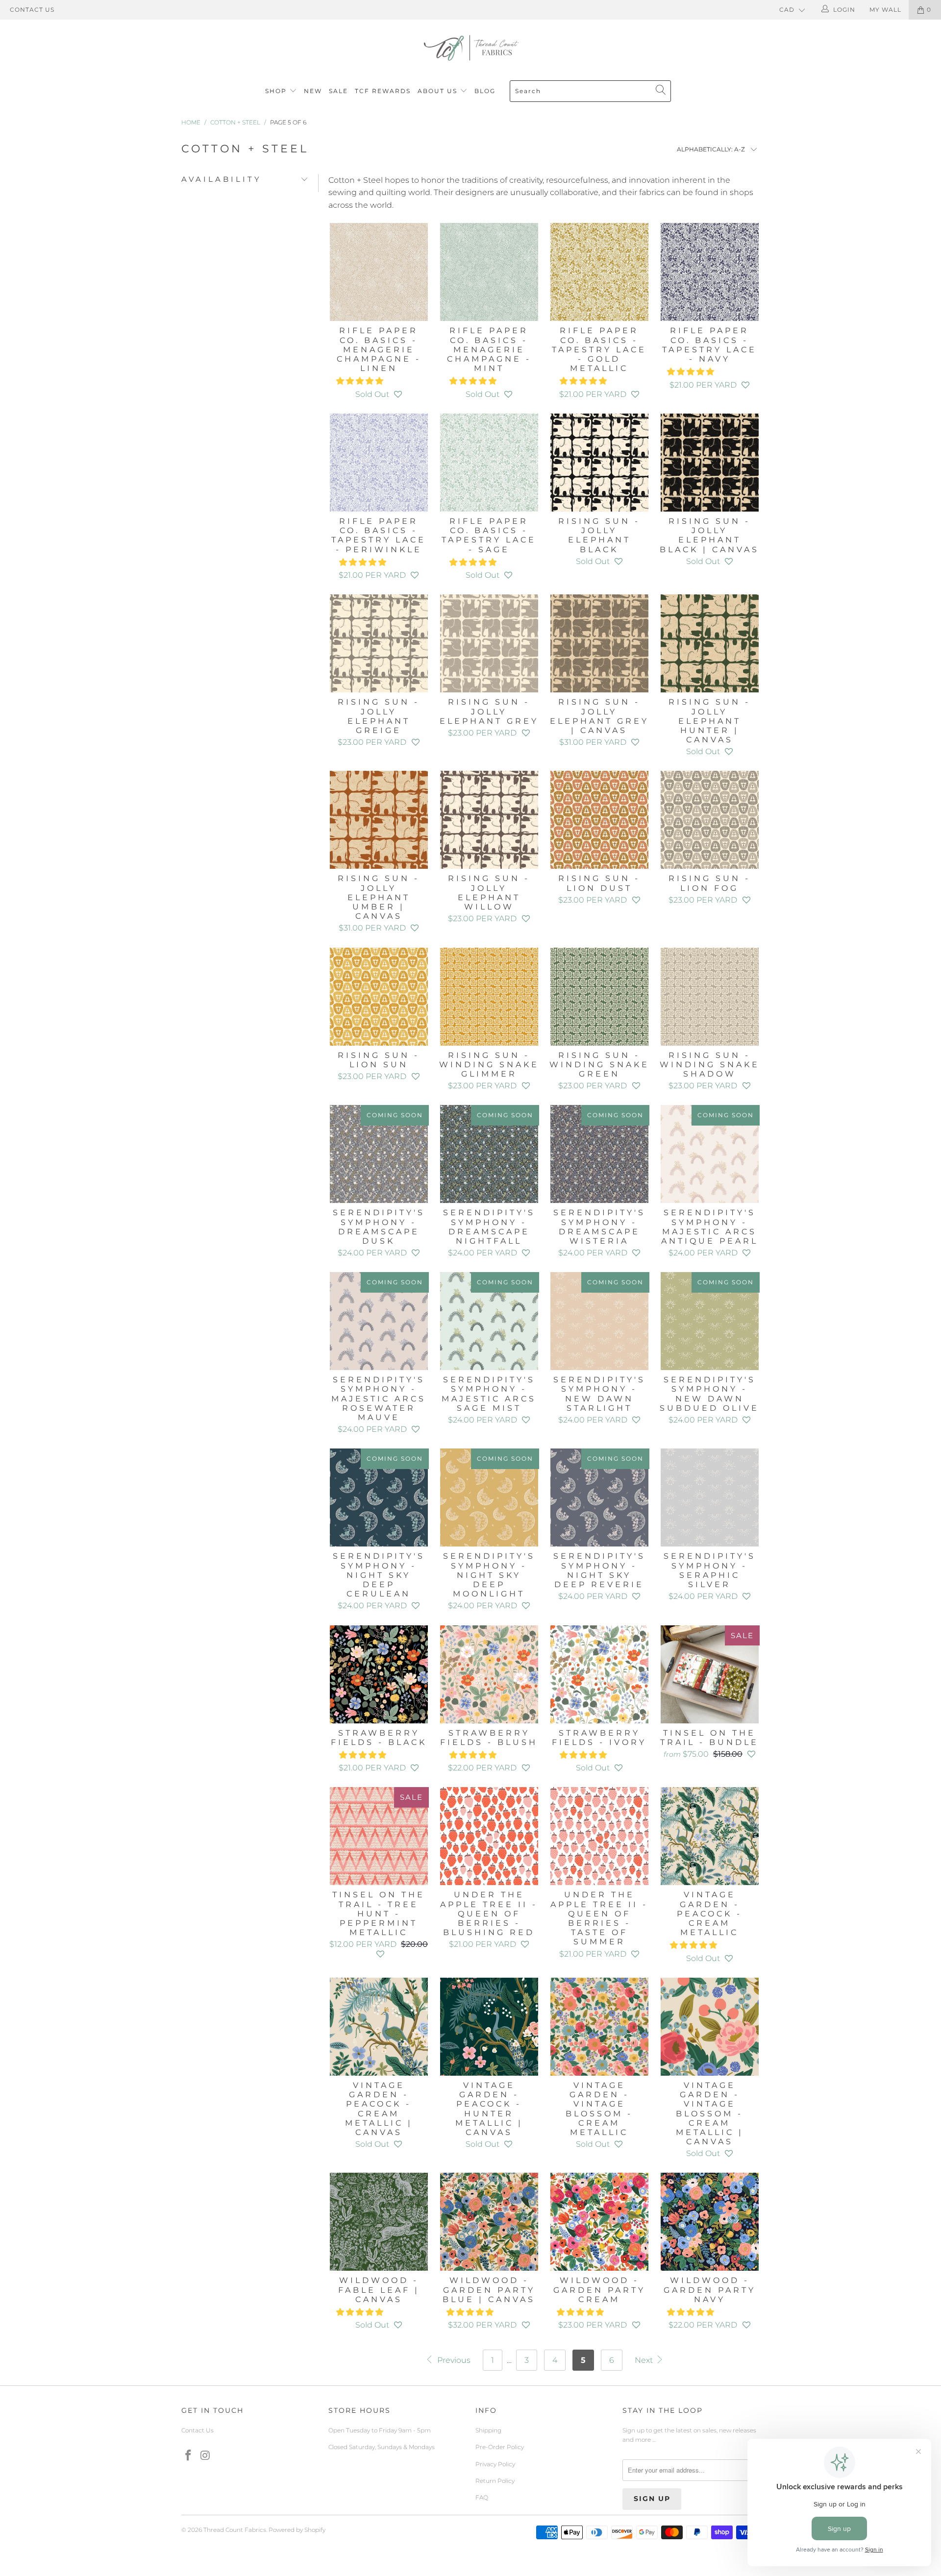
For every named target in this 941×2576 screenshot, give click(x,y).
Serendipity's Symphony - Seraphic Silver (709, 1497)
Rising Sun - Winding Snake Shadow (709, 997)
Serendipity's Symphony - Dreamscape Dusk (379, 1154)
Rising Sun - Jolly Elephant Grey (489, 643)
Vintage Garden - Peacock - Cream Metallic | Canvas (379, 2027)
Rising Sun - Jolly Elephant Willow (489, 820)
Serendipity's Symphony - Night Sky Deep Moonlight (489, 1497)
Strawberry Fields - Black (379, 1674)
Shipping (488, 2430)
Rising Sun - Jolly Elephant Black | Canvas (709, 463)
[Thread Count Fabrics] (470, 48)
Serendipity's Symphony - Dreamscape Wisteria (599, 1154)
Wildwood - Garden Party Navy (709, 2222)
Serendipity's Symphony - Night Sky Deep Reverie (599, 1497)
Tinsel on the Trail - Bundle (709, 1674)
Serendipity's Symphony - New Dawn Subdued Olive (709, 1321)
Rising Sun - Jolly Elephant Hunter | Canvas (709, 643)
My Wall (885, 10)
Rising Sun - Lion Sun (379, 997)
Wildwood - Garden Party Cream (599, 2222)
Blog (485, 91)
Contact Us (32, 10)
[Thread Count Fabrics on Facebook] (189, 2456)
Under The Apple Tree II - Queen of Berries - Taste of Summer (599, 1836)
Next (645, 2360)
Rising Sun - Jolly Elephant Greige (379, 643)
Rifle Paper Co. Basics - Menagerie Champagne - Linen (379, 272)
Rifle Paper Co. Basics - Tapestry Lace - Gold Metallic (599, 272)
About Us (439, 91)
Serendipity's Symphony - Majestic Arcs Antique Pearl (709, 1154)
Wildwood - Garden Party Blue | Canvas (489, 2222)
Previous (453, 2360)
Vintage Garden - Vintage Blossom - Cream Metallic (599, 2027)
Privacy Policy (495, 2464)
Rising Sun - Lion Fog (709, 820)
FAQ (482, 2497)
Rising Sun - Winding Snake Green (599, 997)
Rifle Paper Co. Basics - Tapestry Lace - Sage (489, 463)
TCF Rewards (383, 91)
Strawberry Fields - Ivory (599, 1674)
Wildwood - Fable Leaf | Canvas (379, 2222)
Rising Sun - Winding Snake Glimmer (489, 997)
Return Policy (495, 2481)
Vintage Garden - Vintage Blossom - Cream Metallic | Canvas (709, 2027)
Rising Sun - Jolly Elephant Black (599, 463)
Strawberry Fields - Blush (489, 1674)
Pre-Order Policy (500, 2447)
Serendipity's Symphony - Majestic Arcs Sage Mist (489, 1321)
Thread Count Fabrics (235, 2530)
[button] (360, 381)
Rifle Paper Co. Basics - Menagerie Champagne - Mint (489, 272)
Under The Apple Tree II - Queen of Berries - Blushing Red (489, 1836)
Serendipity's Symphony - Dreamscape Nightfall (489, 1154)
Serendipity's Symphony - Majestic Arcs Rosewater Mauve (379, 1321)
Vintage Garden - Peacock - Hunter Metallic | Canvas (489, 2027)
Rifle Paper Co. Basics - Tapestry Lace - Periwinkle (379, 463)
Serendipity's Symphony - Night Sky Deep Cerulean (379, 1497)
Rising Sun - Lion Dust (599, 820)
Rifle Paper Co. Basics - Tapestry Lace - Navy (709, 272)
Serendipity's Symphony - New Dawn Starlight (599, 1321)
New (313, 91)
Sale (338, 91)
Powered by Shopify (297, 2530)
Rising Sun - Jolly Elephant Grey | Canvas (599, 643)
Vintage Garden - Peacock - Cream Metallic (709, 1836)
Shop (276, 91)
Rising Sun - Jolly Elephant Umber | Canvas (379, 820)
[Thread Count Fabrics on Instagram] (206, 2456)
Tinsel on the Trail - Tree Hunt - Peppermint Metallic (379, 1836)
